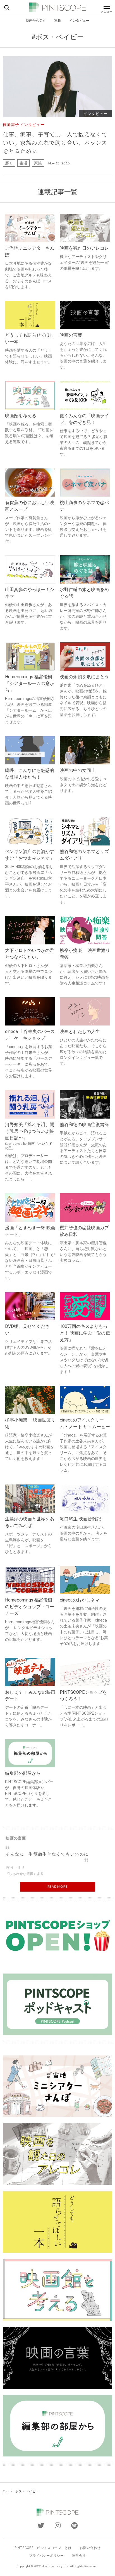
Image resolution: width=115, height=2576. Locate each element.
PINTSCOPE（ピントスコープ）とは (43, 2548)
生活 (23, 163)
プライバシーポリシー (46, 2556)
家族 (38, 163)
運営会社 (79, 2556)
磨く (9, 163)
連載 (57, 20)
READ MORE (57, 1886)
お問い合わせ (90, 2548)
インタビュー (79, 20)
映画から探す (36, 20)
